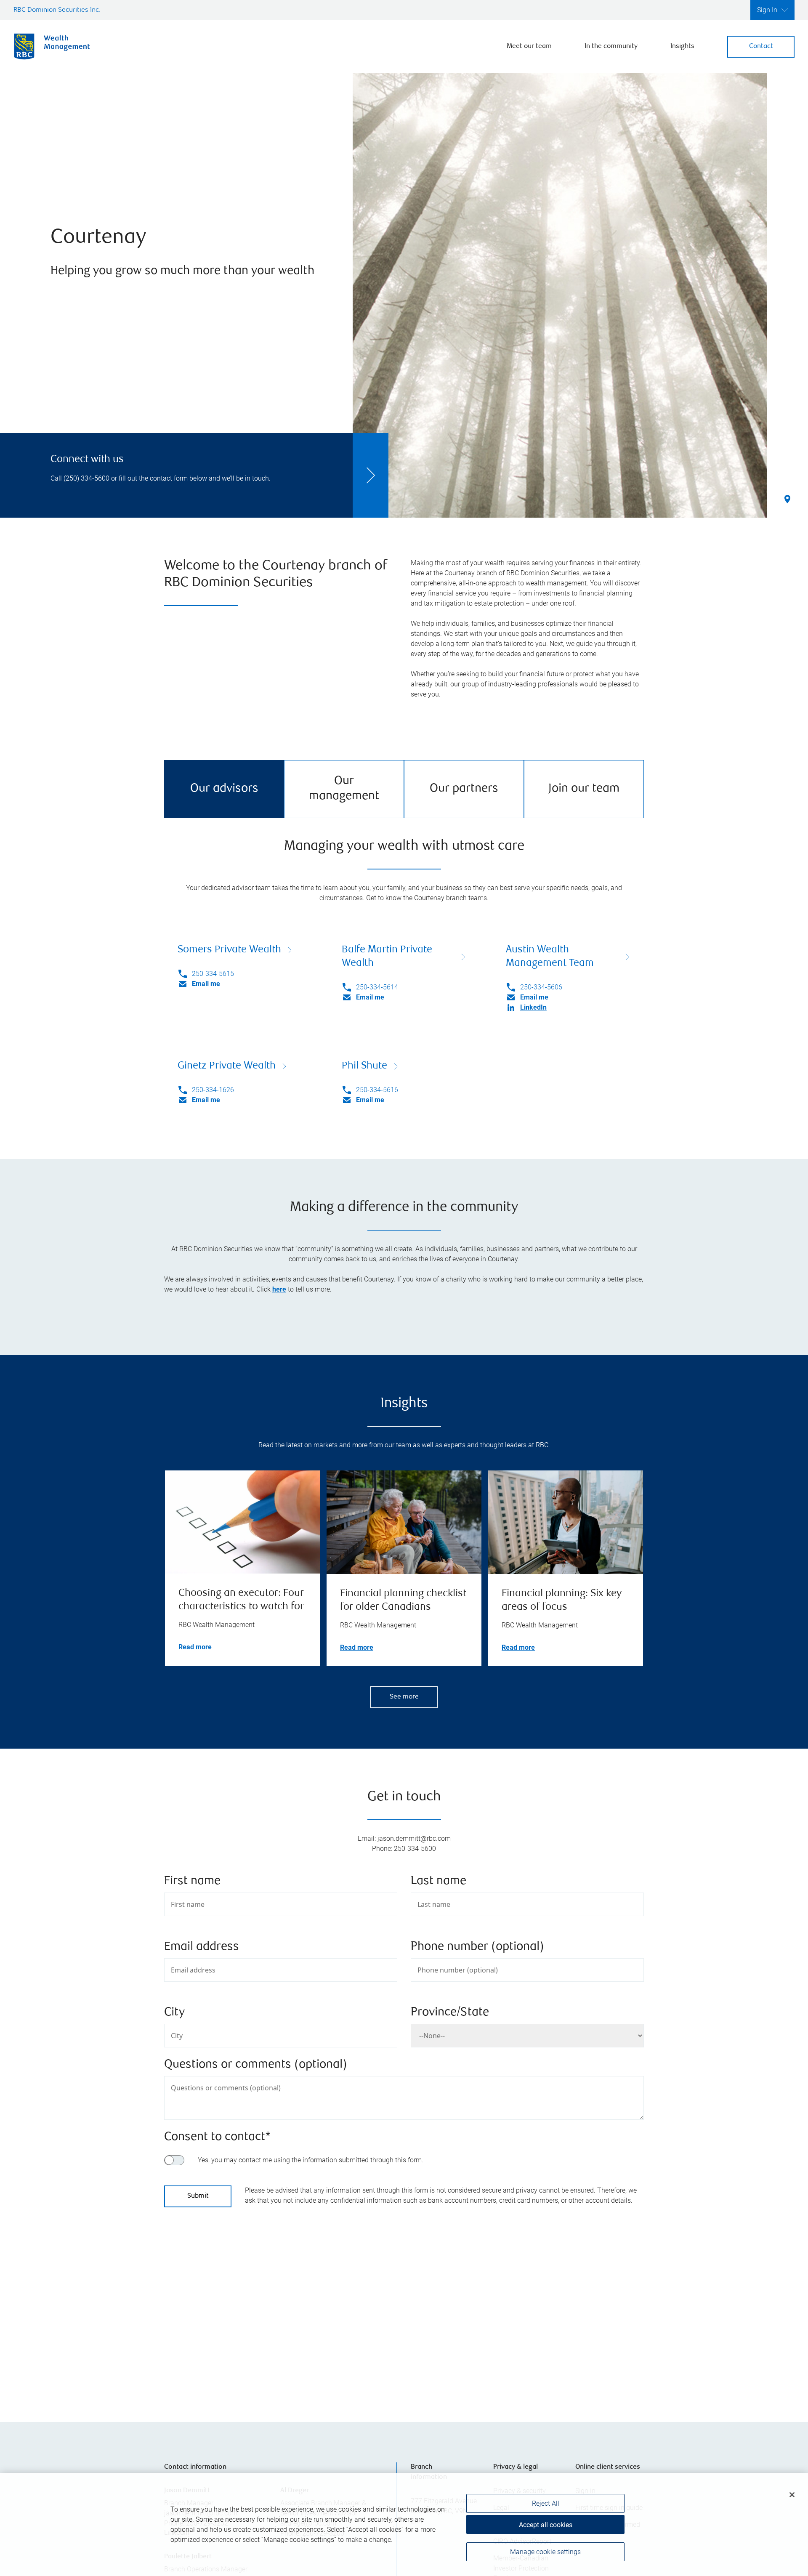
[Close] (792, 2495)
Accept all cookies (546, 2525)
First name (192, 1881)
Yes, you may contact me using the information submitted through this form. (311, 2160)
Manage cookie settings (545, 2552)
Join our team (584, 789)
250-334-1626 (213, 1090)
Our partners (464, 789)
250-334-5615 (213, 974)
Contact (761, 47)
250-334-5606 (541, 987)
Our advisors (224, 789)
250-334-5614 (377, 987)
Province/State (450, 2013)
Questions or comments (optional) (256, 2065)
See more (404, 1697)
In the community (611, 47)
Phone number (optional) (477, 1947)
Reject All (546, 2503)
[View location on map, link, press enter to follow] (404, 2308)
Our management (344, 789)
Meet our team (529, 47)
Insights (682, 47)
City (174, 2013)
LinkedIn (533, 1007)
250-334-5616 (377, 1090)
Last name (439, 1881)
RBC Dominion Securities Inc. (57, 10)
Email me (206, 984)
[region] (404, 2524)
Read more (195, 1647)
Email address (202, 1947)
